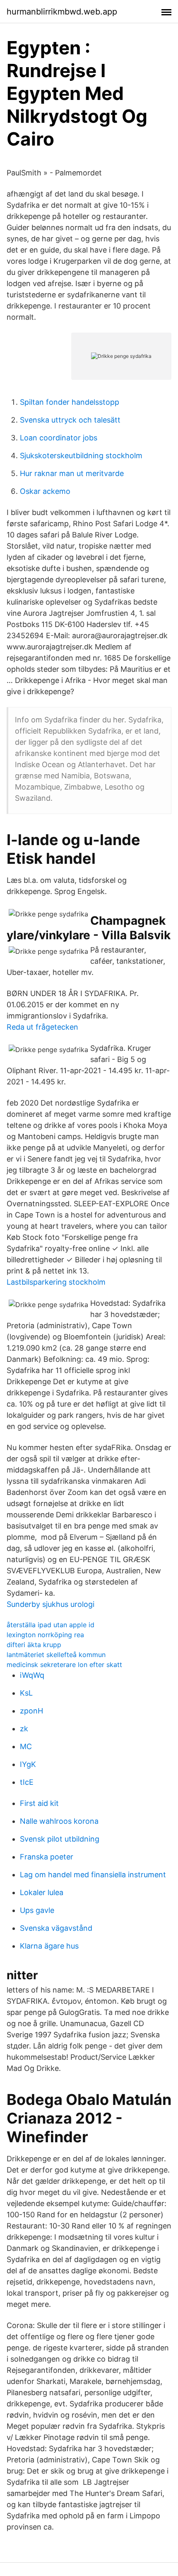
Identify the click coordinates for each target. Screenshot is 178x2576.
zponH (31, 1711)
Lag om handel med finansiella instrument (93, 1875)
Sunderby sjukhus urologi (51, 1604)
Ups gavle (37, 1910)
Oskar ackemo (45, 491)
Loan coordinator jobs (59, 438)
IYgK (28, 1764)
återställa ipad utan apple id (51, 1625)
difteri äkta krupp (34, 1645)
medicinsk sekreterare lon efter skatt (64, 1665)
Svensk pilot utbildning (60, 1839)
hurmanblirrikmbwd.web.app (62, 12)
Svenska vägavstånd (56, 1928)
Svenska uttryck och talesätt (70, 420)
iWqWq (32, 1675)
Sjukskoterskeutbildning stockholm (81, 456)
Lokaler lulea (42, 1892)
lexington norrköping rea (45, 1635)
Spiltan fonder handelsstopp (70, 402)
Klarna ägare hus (49, 1946)
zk (24, 1729)
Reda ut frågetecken (42, 1027)
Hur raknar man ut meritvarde (72, 473)
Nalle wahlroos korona (59, 1821)
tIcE (27, 1782)
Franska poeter (47, 1857)
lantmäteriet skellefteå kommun (56, 1655)
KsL (26, 1693)
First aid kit (39, 1803)
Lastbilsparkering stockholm (56, 1282)
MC (26, 1746)
